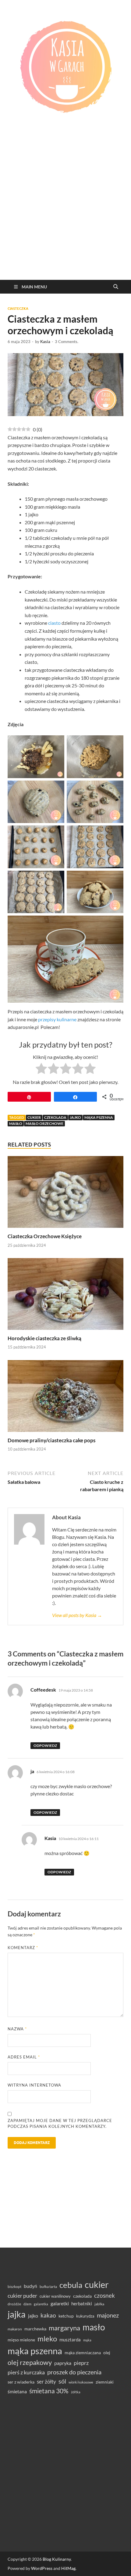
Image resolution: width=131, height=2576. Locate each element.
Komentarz (23, 1948)
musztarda (70, 2340)
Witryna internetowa (34, 2085)
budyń (30, 2286)
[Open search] (116, 287)
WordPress (42, 2568)
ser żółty (46, 2382)
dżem (27, 2304)
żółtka (76, 2392)
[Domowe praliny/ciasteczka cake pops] (65, 1398)
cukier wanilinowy (55, 2296)
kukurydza (85, 2316)
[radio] (41, 1070)
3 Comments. (67, 342)
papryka (63, 2363)
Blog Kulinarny (57, 2559)
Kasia (45, 342)
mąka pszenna (99, 1117)
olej (107, 2353)
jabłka (99, 2304)
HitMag (68, 2568)
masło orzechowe (44, 1123)
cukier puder (22, 2296)
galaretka (41, 2304)
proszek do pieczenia (74, 2372)
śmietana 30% (49, 2391)
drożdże (14, 2304)
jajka (17, 2314)
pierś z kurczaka (26, 2372)
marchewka (35, 2329)
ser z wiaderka (21, 2382)
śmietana (17, 2391)
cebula (71, 2285)
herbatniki (82, 2303)
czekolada (55, 1117)
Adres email (24, 2057)
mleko (47, 2339)
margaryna (64, 2328)
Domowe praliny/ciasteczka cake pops (51, 1440)
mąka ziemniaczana (83, 2353)
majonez (108, 2315)
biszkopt (14, 2287)
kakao (48, 2315)
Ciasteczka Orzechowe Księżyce (45, 1236)
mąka (87, 2340)
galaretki (60, 2303)
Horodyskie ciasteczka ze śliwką (44, 1338)
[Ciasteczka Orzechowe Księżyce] (65, 1194)
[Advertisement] (65, 211)
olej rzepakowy (30, 2362)
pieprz (81, 2363)
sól (62, 2381)
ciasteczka (18, 309)
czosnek (104, 2295)
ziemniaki (105, 2382)
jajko (75, 1117)
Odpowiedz (45, 1745)
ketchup (66, 2316)
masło (16, 1123)
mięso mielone (21, 2340)
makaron (15, 2329)
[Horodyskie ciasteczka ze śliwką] (65, 1296)
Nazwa (17, 2029)
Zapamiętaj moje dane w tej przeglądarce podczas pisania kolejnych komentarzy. (60, 2124)
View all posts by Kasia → (77, 1615)
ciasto (54, 623)
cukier (34, 1117)
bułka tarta (48, 2287)
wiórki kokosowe (81, 2382)
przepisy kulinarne (57, 1019)
